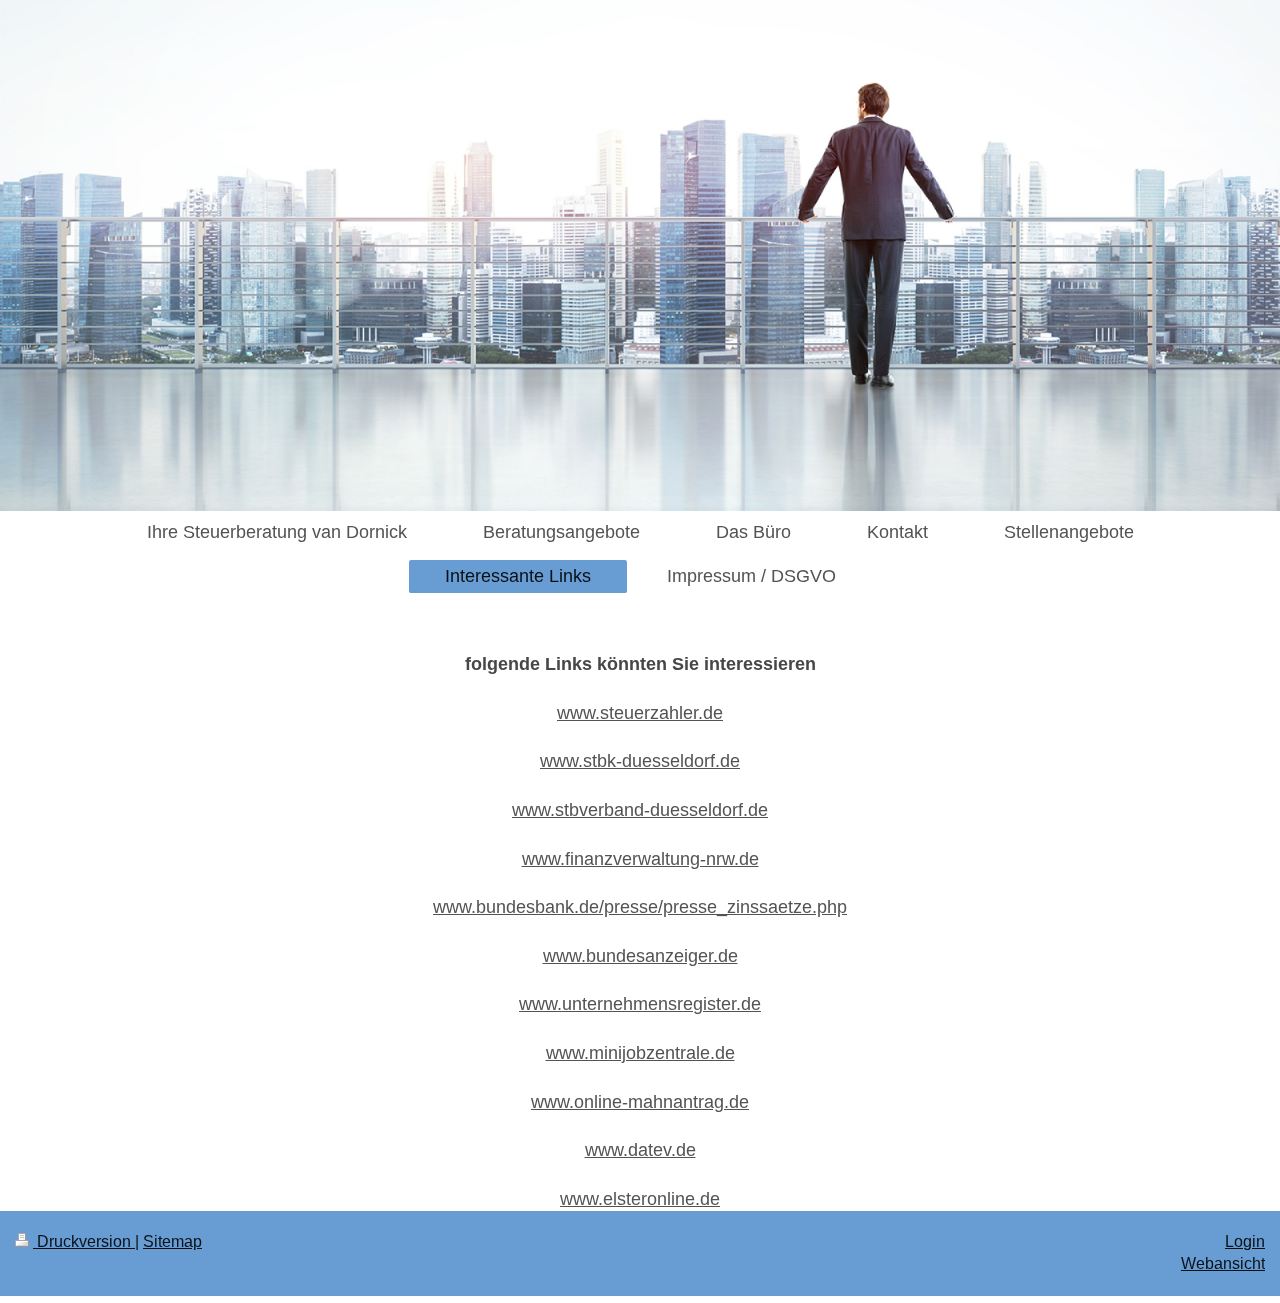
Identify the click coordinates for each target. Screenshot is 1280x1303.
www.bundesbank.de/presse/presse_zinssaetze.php (640, 907)
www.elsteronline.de (640, 1199)
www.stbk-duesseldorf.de (640, 761)
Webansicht (1223, 1263)
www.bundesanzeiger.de (640, 956)
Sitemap (172, 1241)
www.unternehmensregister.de (640, 1004)
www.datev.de (640, 1150)
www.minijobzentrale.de (640, 1053)
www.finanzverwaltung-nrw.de (640, 859)
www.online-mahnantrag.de (640, 1102)
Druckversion (84, 1241)
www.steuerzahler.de (640, 713)
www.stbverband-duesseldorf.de (640, 810)
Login (1245, 1241)
